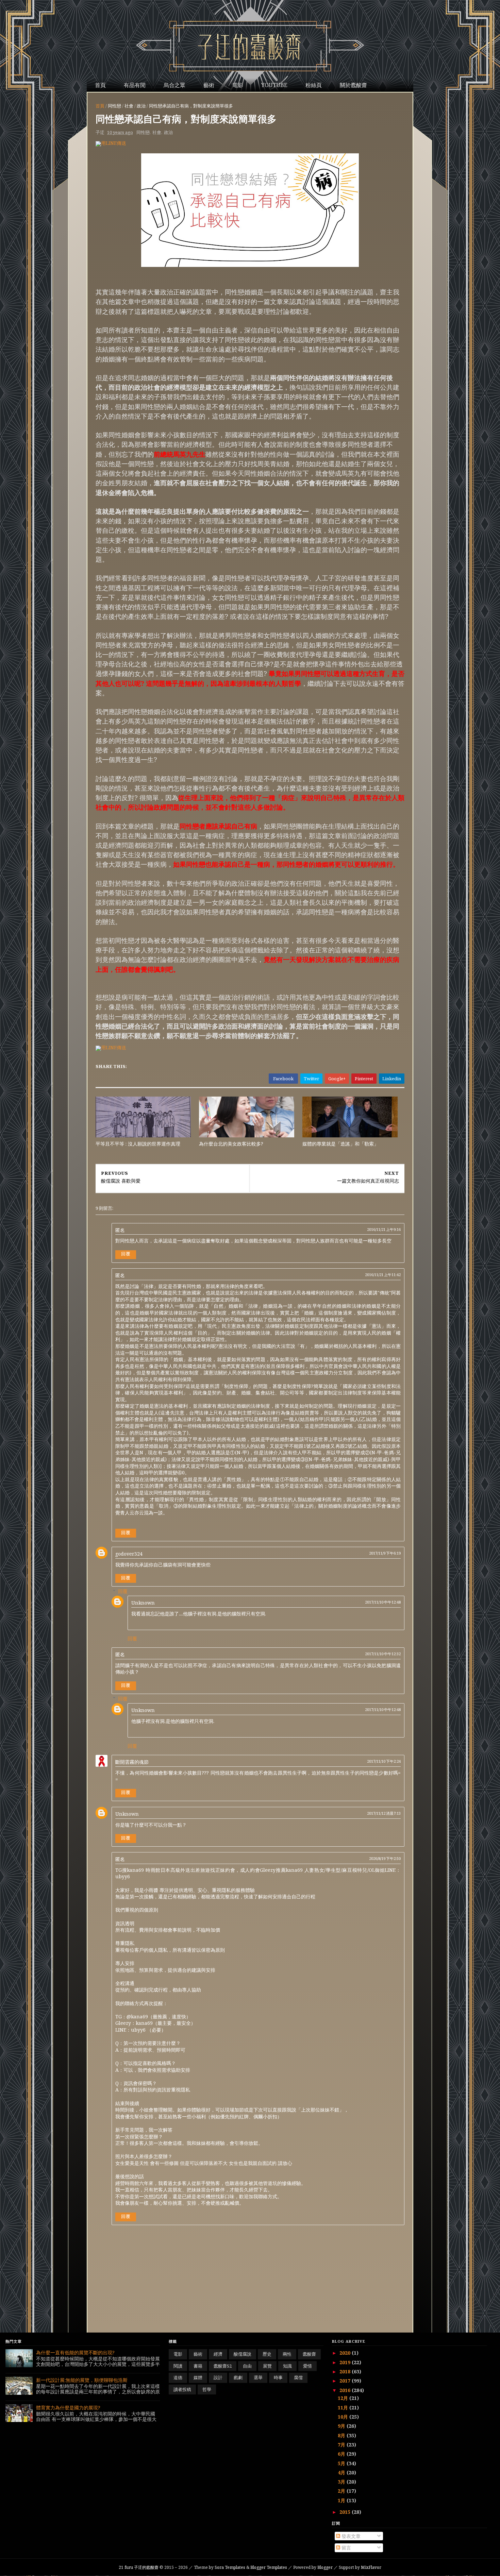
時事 (278, 2377)
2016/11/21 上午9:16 (384, 1229)
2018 (346, 2371)
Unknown (143, 1603)
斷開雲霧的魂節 (132, 1762)
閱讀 (178, 2366)
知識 (287, 2366)
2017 (346, 2381)
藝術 (209, 85)
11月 (344, 2408)
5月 (342, 2463)
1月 (342, 2500)
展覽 (267, 2366)
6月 (342, 2454)
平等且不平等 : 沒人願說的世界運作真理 (138, 1144)
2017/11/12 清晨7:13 (384, 1813)
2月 (342, 2491)
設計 (218, 2377)
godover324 (129, 1554)
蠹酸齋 (309, 2354)
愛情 (307, 2366)
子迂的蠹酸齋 (139, 2567)
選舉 (258, 2377)
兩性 (287, 2354)
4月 (342, 2472)
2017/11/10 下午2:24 (384, 1761)
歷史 (267, 2354)
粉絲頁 (314, 85)
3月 (342, 2482)
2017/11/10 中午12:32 (383, 1654)
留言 (346, 2548)
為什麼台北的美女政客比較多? (231, 1144)
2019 (346, 2362)
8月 (342, 2435)
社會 (129, 106)
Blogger (325, 2567)
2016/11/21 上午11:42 (383, 1275)
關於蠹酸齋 (353, 85)
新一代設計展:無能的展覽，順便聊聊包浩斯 (82, 2380)
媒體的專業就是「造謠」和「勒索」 (340, 1144)
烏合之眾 (174, 85)
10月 (344, 2417)
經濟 (218, 2354)
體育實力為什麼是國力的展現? (68, 2408)
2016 (346, 2390)
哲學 (207, 2389)
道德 (178, 2377)
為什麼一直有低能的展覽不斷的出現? (75, 2352)
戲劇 (238, 2377)
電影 (238, 85)
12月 (344, 2398)
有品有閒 (135, 85)
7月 (342, 2445)
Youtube (274, 85)
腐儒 (298, 2377)
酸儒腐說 (243, 2354)
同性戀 (114, 106)
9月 (342, 2426)
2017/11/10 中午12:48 (383, 1602)
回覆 (126, 1254)
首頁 (100, 85)
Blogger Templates (269, 2567)
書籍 (198, 2366)
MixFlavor (371, 2567)
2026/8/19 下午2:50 (385, 1858)
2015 (346, 2512)
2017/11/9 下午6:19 (385, 1553)
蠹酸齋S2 (223, 2366)
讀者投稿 (182, 2389)
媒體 (198, 2377)
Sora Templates (230, 2567)
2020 (346, 2353)
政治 (141, 106)
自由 (247, 2366)
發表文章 (350, 2536)
